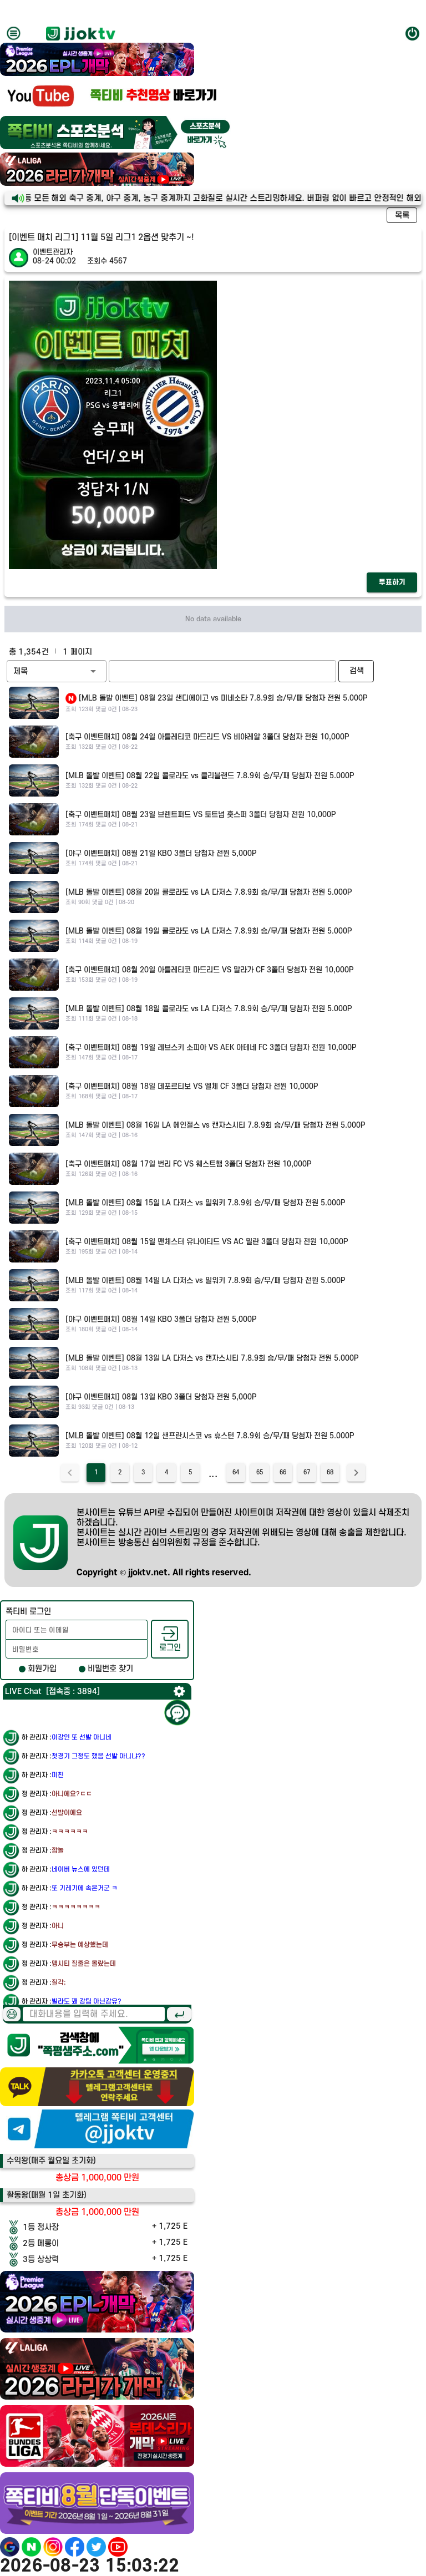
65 (260, 1473)
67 (307, 1473)
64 (236, 1473)
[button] (57, 671)
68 (330, 1473)
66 (283, 1473)
